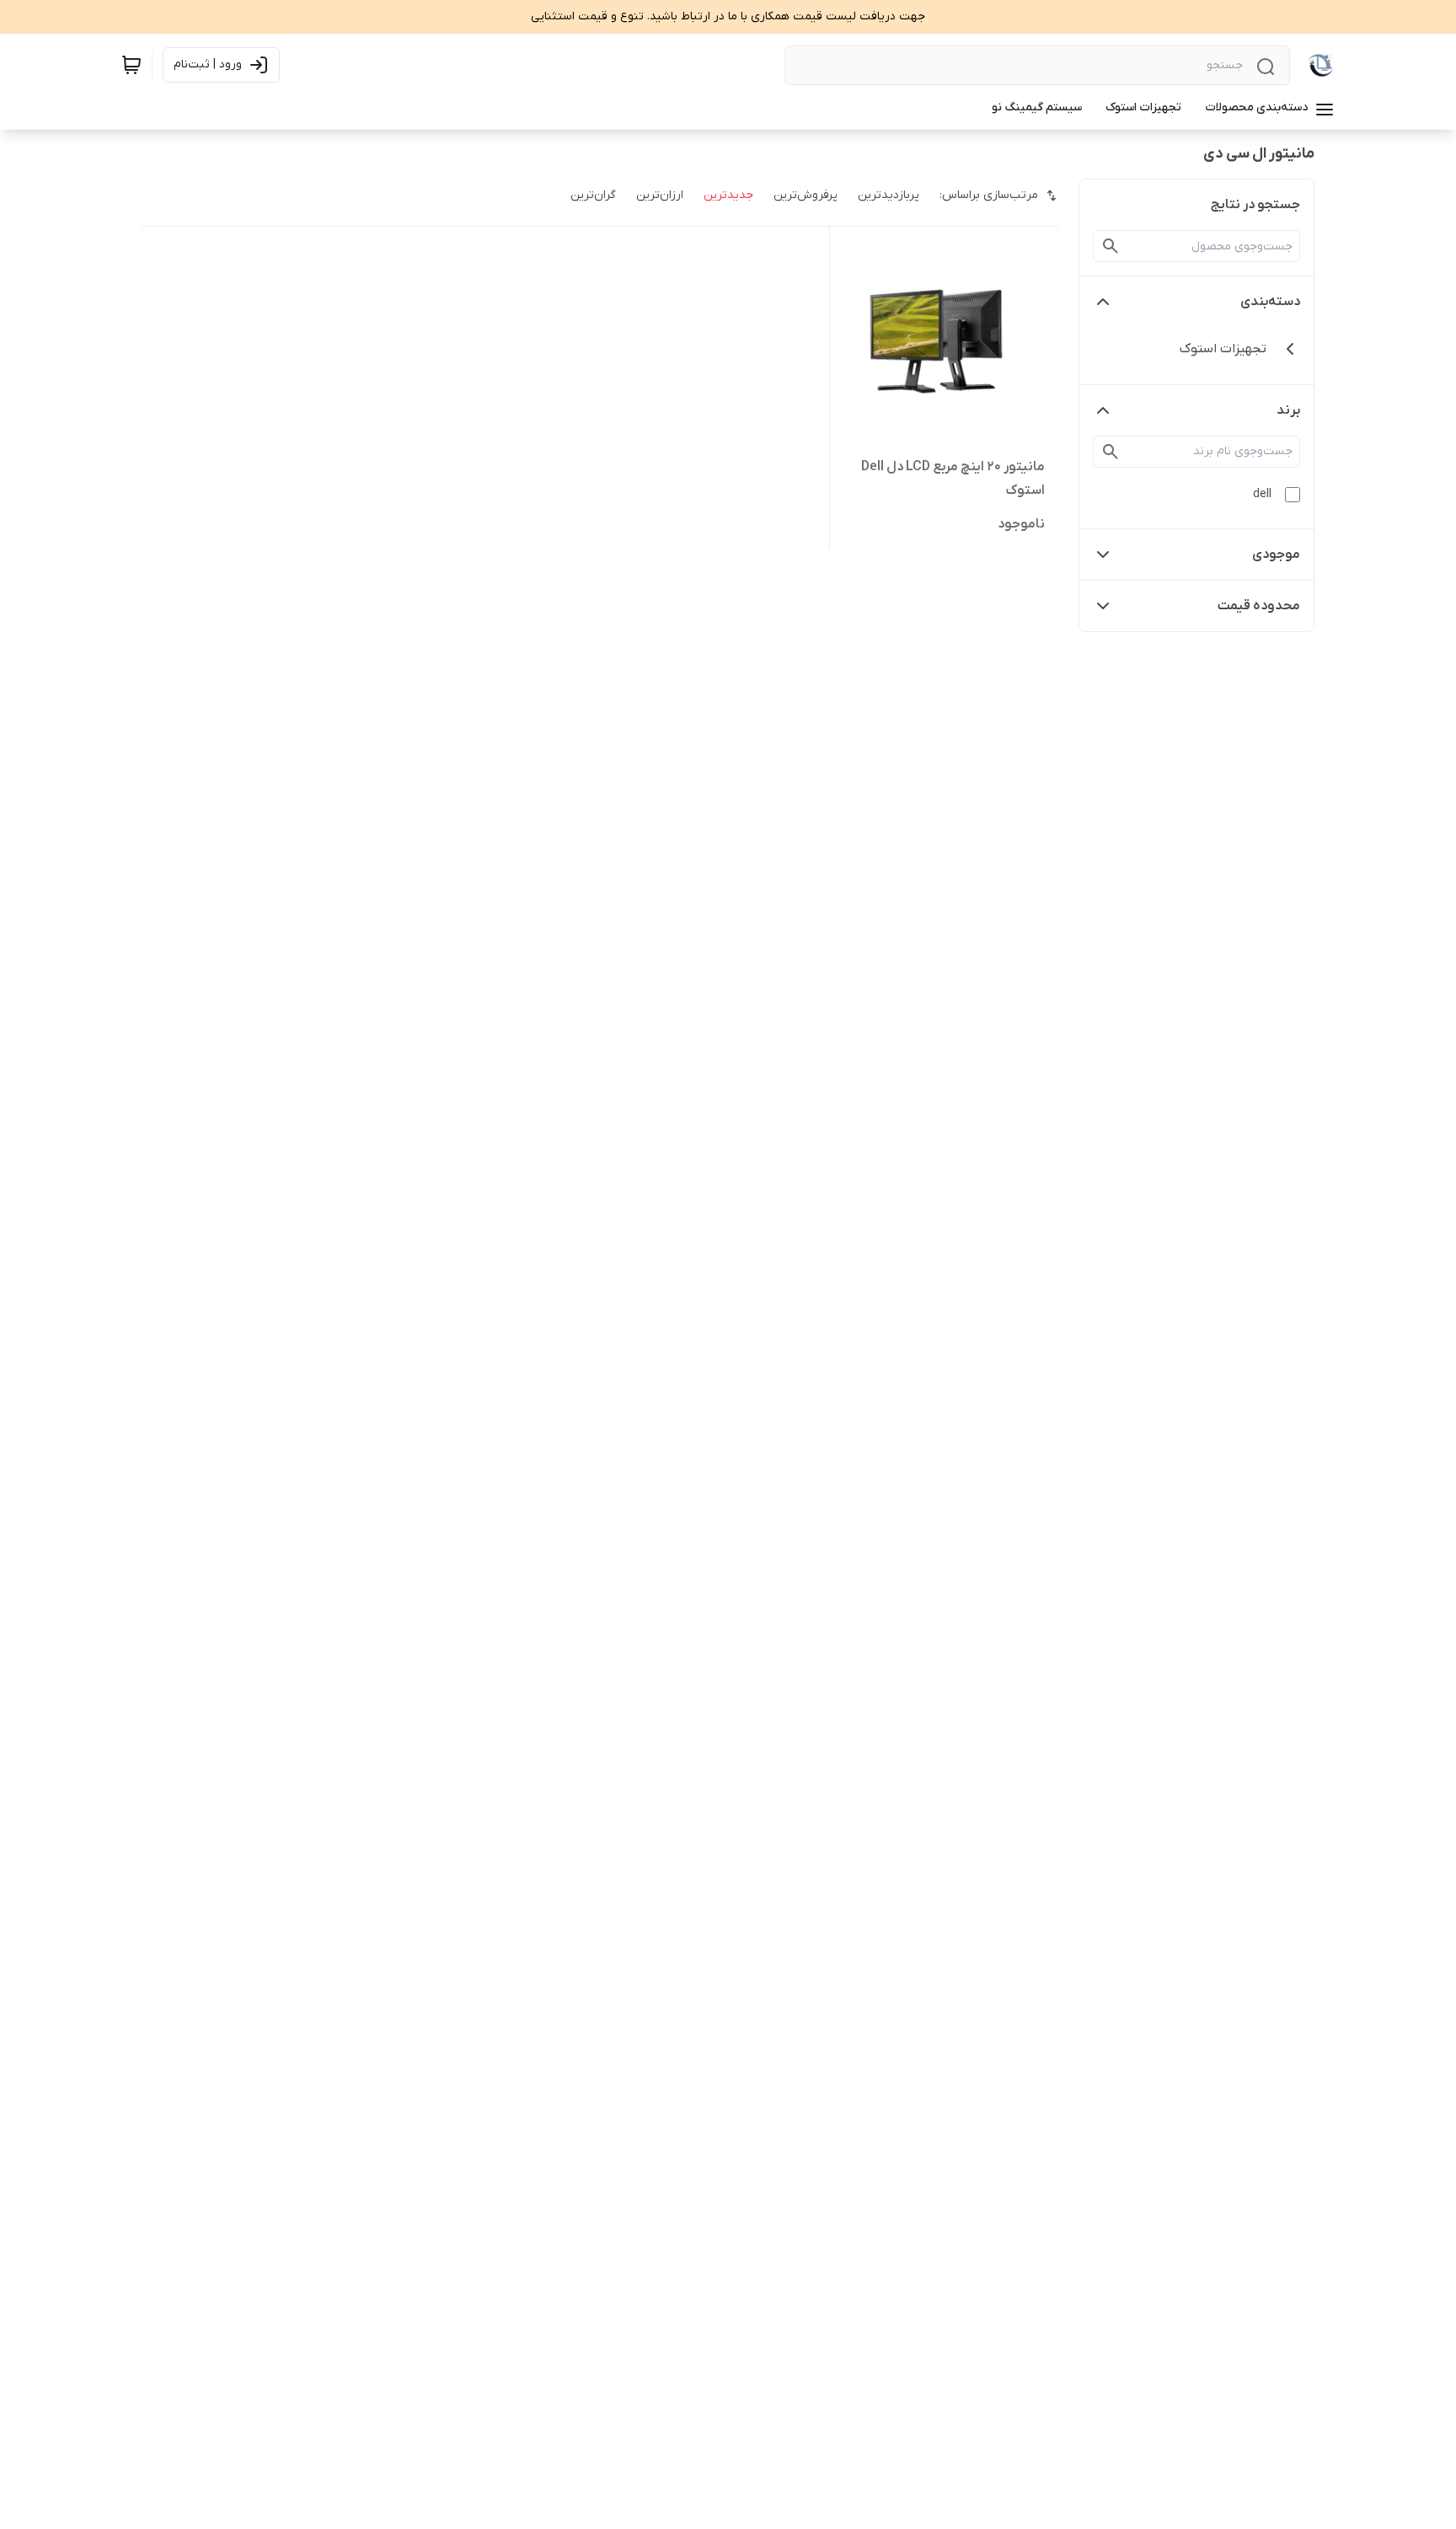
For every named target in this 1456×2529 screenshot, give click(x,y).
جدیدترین (728, 195)
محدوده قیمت (1259, 606)
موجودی (1276, 555)
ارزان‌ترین (660, 195)
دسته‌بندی (1270, 302)
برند (1288, 410)
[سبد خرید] (131, 65)
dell (1262, 494)
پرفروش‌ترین (806, 195)
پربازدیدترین (889, 195)
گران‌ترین (593, 195)
